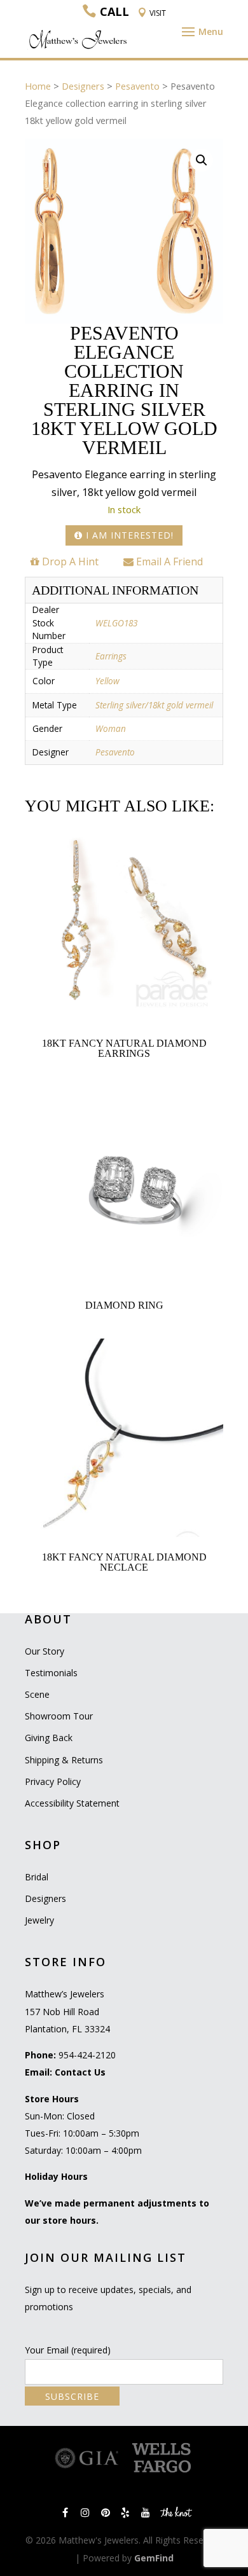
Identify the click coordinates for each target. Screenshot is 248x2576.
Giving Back (49, 1738)
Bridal (37, 1877)
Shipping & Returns (64, 1760)
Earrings (111, 656)
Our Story (45, 1651)
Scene (37, 1694)
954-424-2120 (87, 2055)
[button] (202, 160)
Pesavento (137, 86)
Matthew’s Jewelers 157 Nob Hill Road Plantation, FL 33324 (67, 2011)
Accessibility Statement (72, 1803)
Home (38, 86)
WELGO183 (116, 623)
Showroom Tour (59, 1716)
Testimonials (51, 1673)
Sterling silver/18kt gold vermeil (154, 705)
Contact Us (80, 2072)
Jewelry (39, 1920)
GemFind (154, 2558)
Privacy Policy (53, 1781)
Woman (111, 728)
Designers (83, 86)
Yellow (107, 681)
